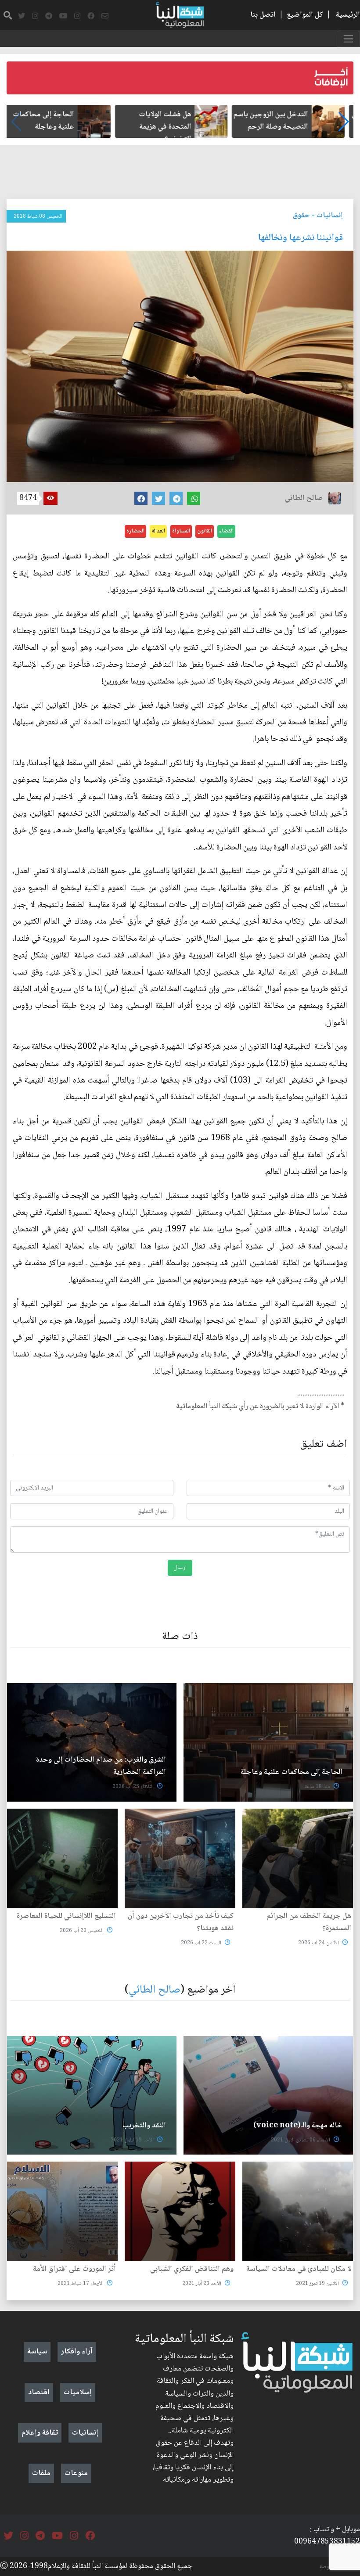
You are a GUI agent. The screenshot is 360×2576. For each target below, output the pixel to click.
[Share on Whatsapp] (194, 498)
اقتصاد (39, 2393)
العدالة (158, 531)
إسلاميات (78, 2393)
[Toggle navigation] (348, 39)
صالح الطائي (155, 1990)
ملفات (41, 2473)
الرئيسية (348, 15)
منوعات (76, 2473)
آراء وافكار (77, 2352)
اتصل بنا (263, 15)
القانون (205, 531)
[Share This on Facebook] (141, 498)
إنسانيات (330, 216)
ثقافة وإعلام (40, 2433)
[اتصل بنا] (105, 16)
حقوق (301, 216)
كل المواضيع (305, 15)
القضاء (226, 531)
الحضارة (135, 531)
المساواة (181, 531)
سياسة (37, 2352)
